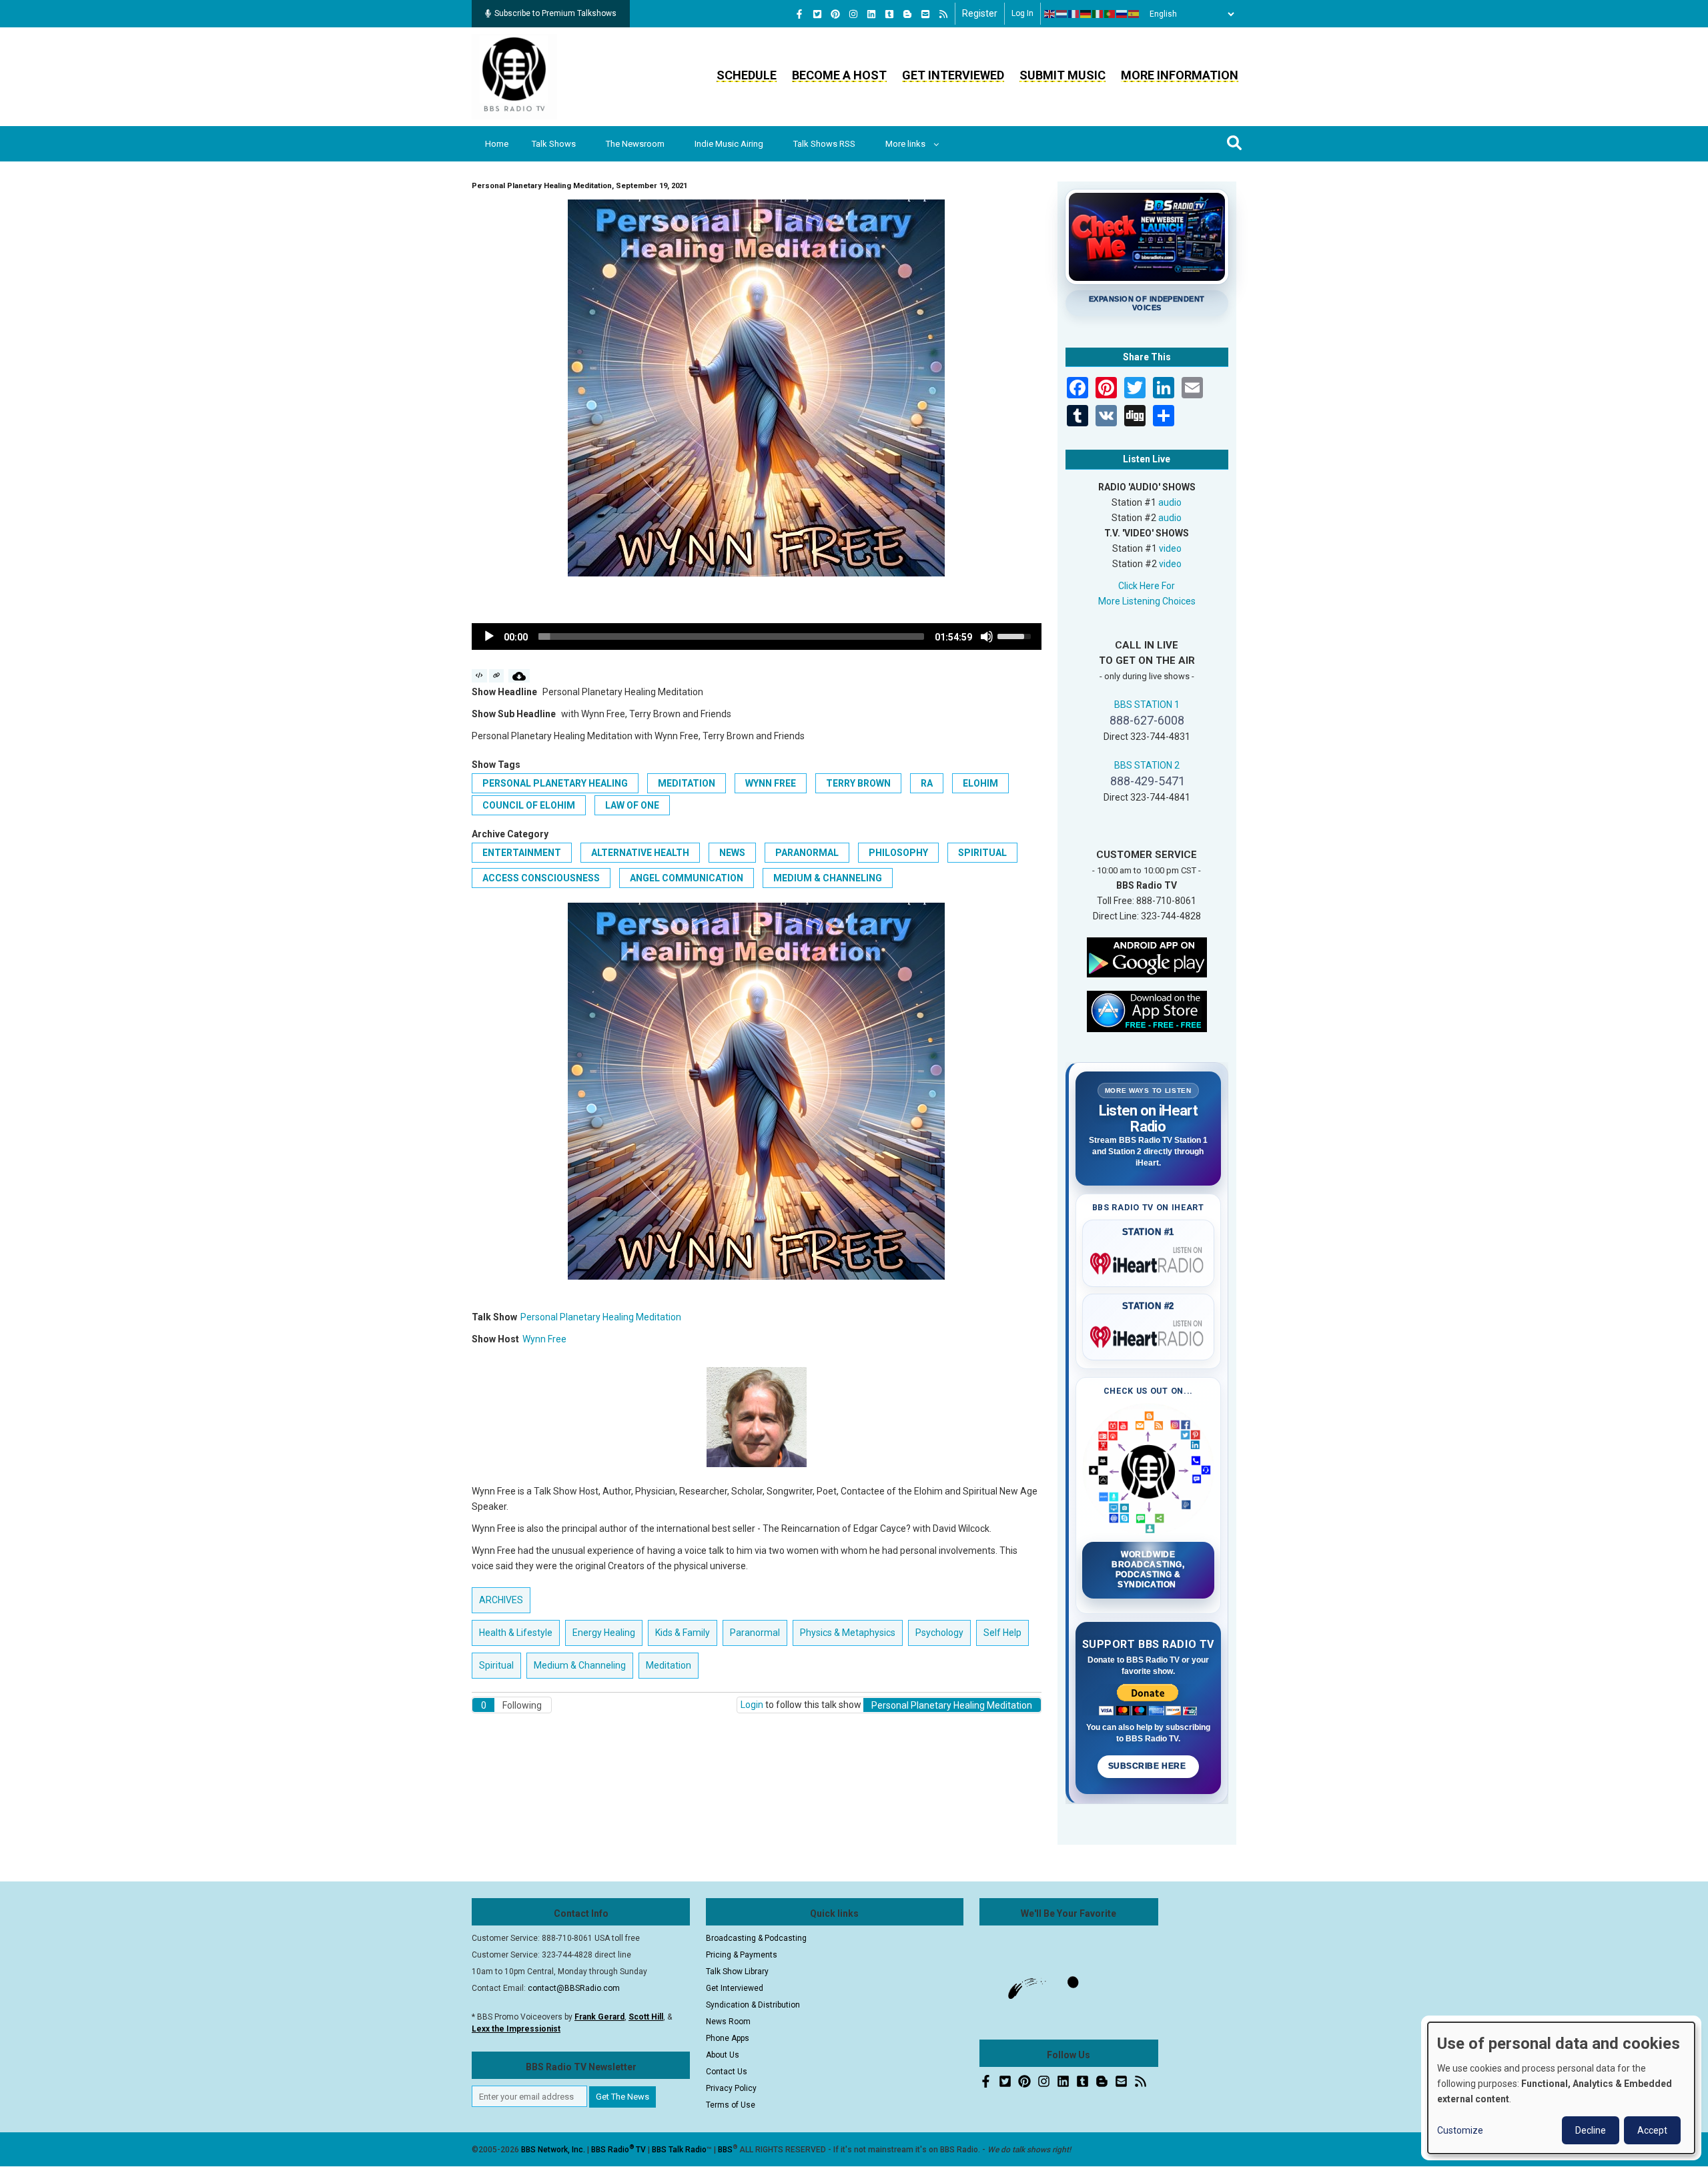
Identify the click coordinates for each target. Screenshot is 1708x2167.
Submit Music (1062, 75)
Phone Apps (728, 2038)
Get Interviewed (953, 75)
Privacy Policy (731, 2088)
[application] (757, 636)
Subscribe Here (1148, 1766)
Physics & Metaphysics (848, 1633)
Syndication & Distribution (753, 2005)
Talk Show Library (737, 1972)
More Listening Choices (1147, 601)
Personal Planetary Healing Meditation (601, 1317)
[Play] (489, 636)
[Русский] (1122, 14)
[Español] (1134, 14)
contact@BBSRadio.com (574, 1988)
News (732, 853)
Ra (927, 783)
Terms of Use (731, 2105)
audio (1170, 502)
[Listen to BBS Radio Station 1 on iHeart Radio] (1149, 1261)
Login (752, 1705)
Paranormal (807, 853)
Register (980, 13)
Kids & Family (683, 1633)
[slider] (731, 636)
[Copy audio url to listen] (497, 676)
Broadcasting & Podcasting (756, 1938)
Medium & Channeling (828, 878)
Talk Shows (554, 144)
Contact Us (727, 2072)
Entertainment (522, 853)
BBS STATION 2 (1147, 765)
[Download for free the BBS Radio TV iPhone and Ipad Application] (1147, 1010)
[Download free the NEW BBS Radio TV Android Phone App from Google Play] (1147, 956)
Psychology (939, 1633)
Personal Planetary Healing (555, 783)
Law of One (632, 805)
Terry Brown (858, 783)
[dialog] (1561, 2088)
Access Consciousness (541, 878)
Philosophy (898, 853)
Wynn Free (771, 783)
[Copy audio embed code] (479, 676)
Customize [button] (1460, 2130)
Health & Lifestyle (516, 1633)
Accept (1652, 2130)
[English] (1050, 14)
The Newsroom (635, 144)
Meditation (687, 783)
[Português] (1110, 14)
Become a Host (839, 75)
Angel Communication (687, 878)
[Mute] (987, 636)
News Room (728, 2022)
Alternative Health (640, 853)
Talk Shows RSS (824, 144)
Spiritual (982, 853)
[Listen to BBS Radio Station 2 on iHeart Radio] (1149, 1334)
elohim (980, 783)
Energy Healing (604, 1633)
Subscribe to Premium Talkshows (555, 13)
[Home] (514, 76)
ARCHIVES (501, 1600)
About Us (723, 2055)
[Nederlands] (1062, 14)
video (1170, 548)
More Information (1180, 75)
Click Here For (1147, 586)
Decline (1591, 2130)
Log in (1022, 13)
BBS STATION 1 (1147, 705)
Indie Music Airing (729, 144)
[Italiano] (1098, 14)
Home (497, 144)
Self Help (1002, 1633)
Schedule (747, 75)
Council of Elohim (529, 805)
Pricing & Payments (742, 1955)
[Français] (1074, 14)
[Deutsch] (1086, 14)
